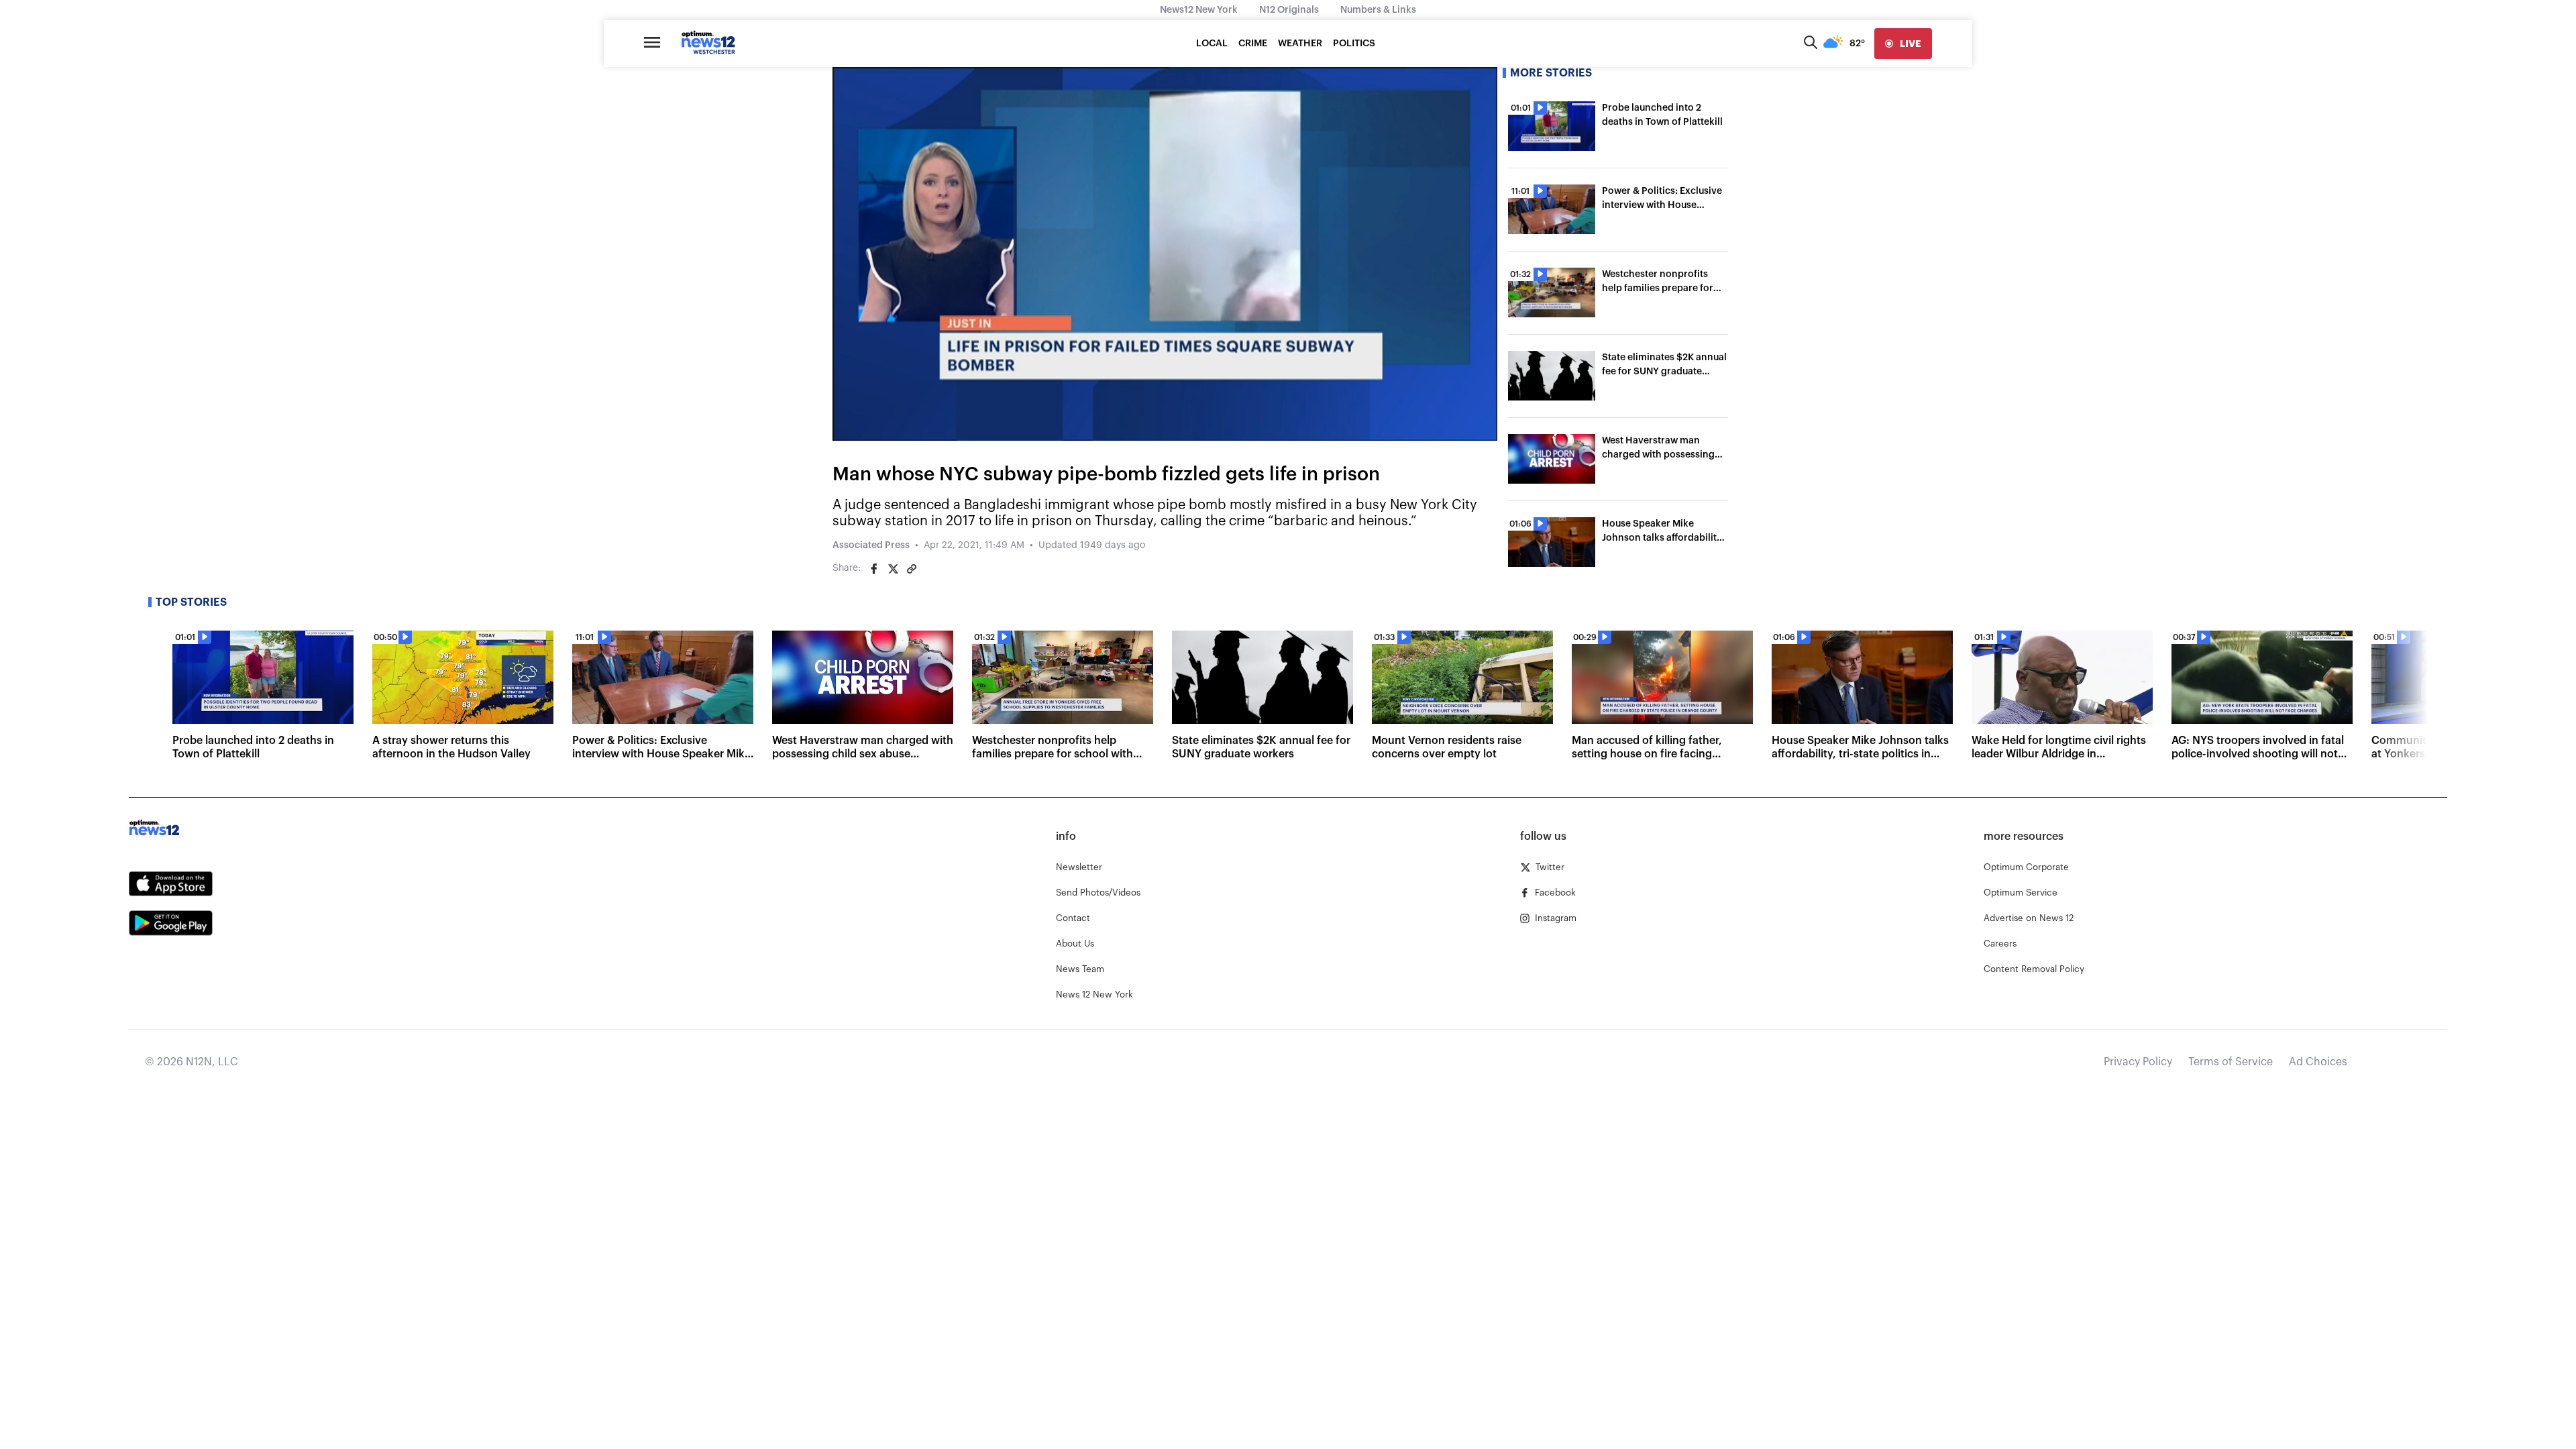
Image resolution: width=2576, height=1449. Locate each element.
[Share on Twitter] (893, 569)
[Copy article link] (912, 569)
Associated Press (871, 545)
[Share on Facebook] (874, 569)
